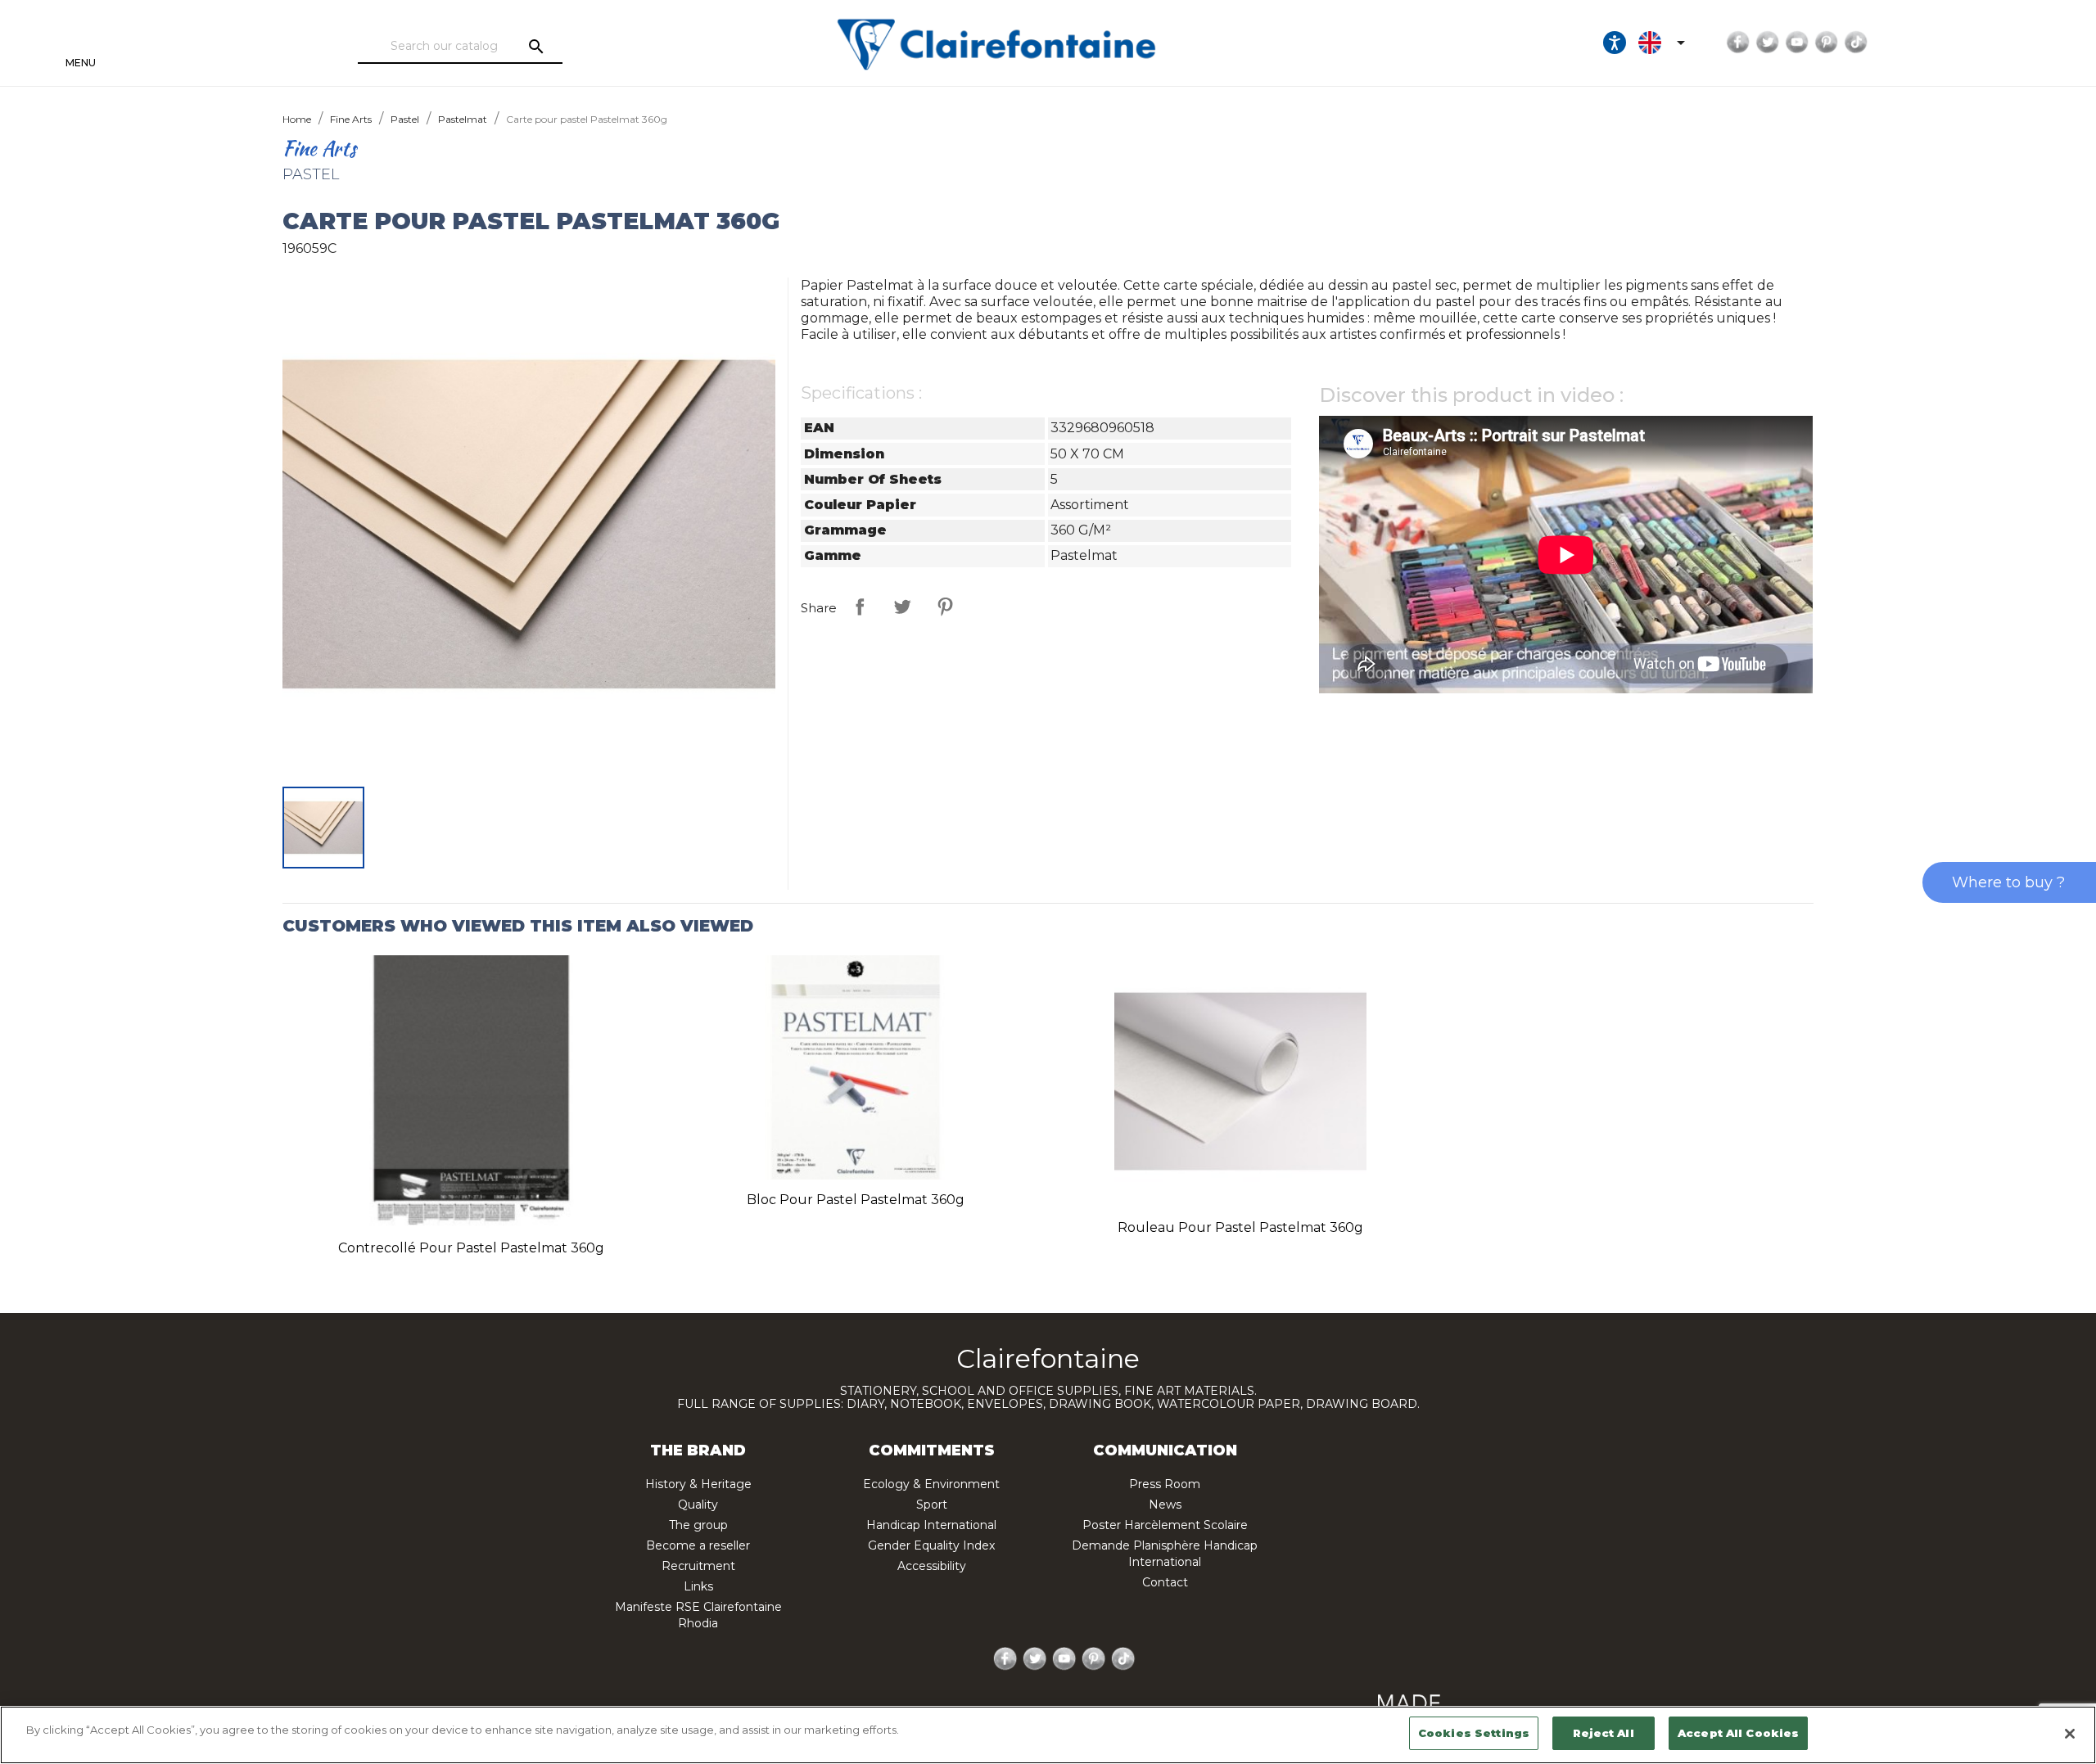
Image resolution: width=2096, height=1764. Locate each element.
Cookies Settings (1474, 1733)
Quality (698, 1505)
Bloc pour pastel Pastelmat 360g (856, 1200)
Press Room (1165, 1484)
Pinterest (1827, 43)
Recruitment (698, 1566)
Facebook (1738, 43)
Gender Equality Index (931, 1545)
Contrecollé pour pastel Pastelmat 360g (471, 1248)
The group (698, 1525)
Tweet (902, 607)
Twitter (1768, 43)
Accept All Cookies (1738, 1733)
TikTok (1856, 43)
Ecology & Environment (931, 1484)
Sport (932, 1505)
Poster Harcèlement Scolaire (1165, 1525)
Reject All (1603, 1733)
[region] (1048, 1735)
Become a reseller (698, 1545)
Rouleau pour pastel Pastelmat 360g (1240, 1227)
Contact (1165, 1582)
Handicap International (931, 1525)
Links (698, 1586)
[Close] (2070, 1734)
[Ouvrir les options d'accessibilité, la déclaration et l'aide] (1615, 43)
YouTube (1797, 43)
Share (860, 607)
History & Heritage (698, 1484)
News (1165, 1505)
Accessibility (932, 1566)
